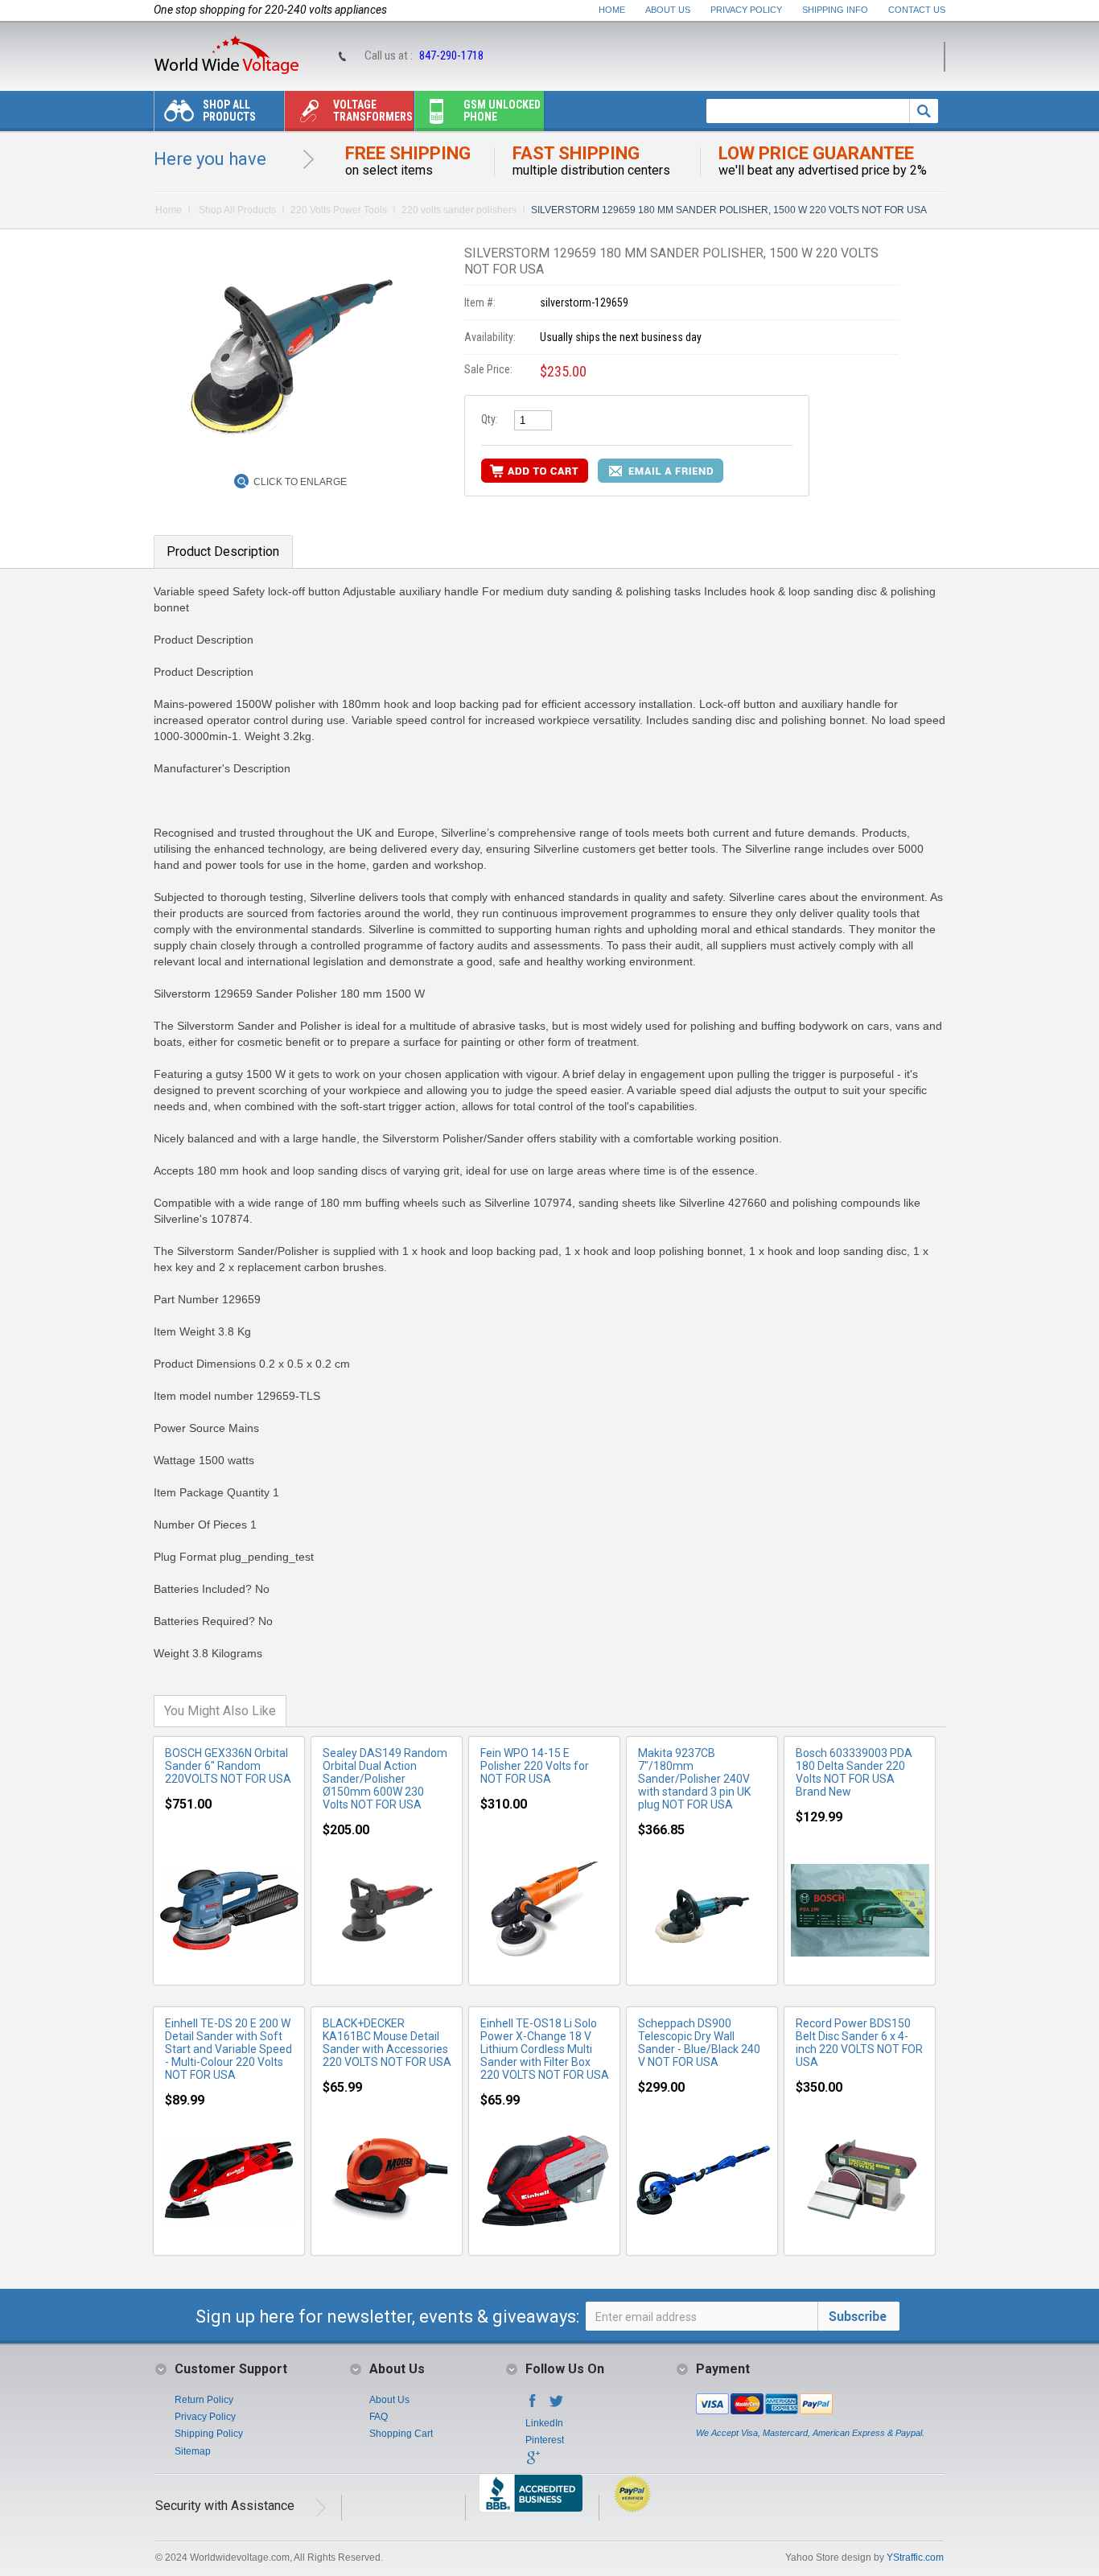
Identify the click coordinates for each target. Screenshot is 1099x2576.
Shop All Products (229, 111)
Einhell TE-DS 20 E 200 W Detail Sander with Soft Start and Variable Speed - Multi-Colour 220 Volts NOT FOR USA (228, 2049)
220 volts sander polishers (459, 210)
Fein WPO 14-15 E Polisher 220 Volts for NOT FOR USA (535, 1766)
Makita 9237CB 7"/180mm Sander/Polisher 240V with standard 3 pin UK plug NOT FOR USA (694, 1779)
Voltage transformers (373, 111)
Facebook (533, 2405)
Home (612, 10)
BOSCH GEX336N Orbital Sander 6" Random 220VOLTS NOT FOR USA (228, 1766)
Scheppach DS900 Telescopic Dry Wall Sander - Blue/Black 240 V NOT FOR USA (699, 2043)
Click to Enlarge (300, 482)
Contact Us (917, 10)
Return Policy (204, 2400)
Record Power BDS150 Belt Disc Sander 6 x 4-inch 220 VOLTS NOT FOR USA (859, 2043)
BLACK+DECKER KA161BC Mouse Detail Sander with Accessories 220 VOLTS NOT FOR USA (387, 2043)
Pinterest (545, 2440)
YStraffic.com (915, 2557)
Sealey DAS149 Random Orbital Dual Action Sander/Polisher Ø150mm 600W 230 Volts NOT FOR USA (385, 1779)
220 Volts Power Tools (339, 210)
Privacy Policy (746, 10)
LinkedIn (544, 2423)
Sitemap (193, 2451)
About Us (668, 10)
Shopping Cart (401, 2434)
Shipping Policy (209, 2434)
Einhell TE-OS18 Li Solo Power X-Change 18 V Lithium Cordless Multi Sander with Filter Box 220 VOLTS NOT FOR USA (545, 2049)
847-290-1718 (451, 56)
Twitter (557, 2405)
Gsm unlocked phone (502, 111)
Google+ (533, 2463)
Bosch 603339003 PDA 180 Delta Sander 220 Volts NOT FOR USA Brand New (854, 1772)
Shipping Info (835, 10)
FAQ (379, 2417)
